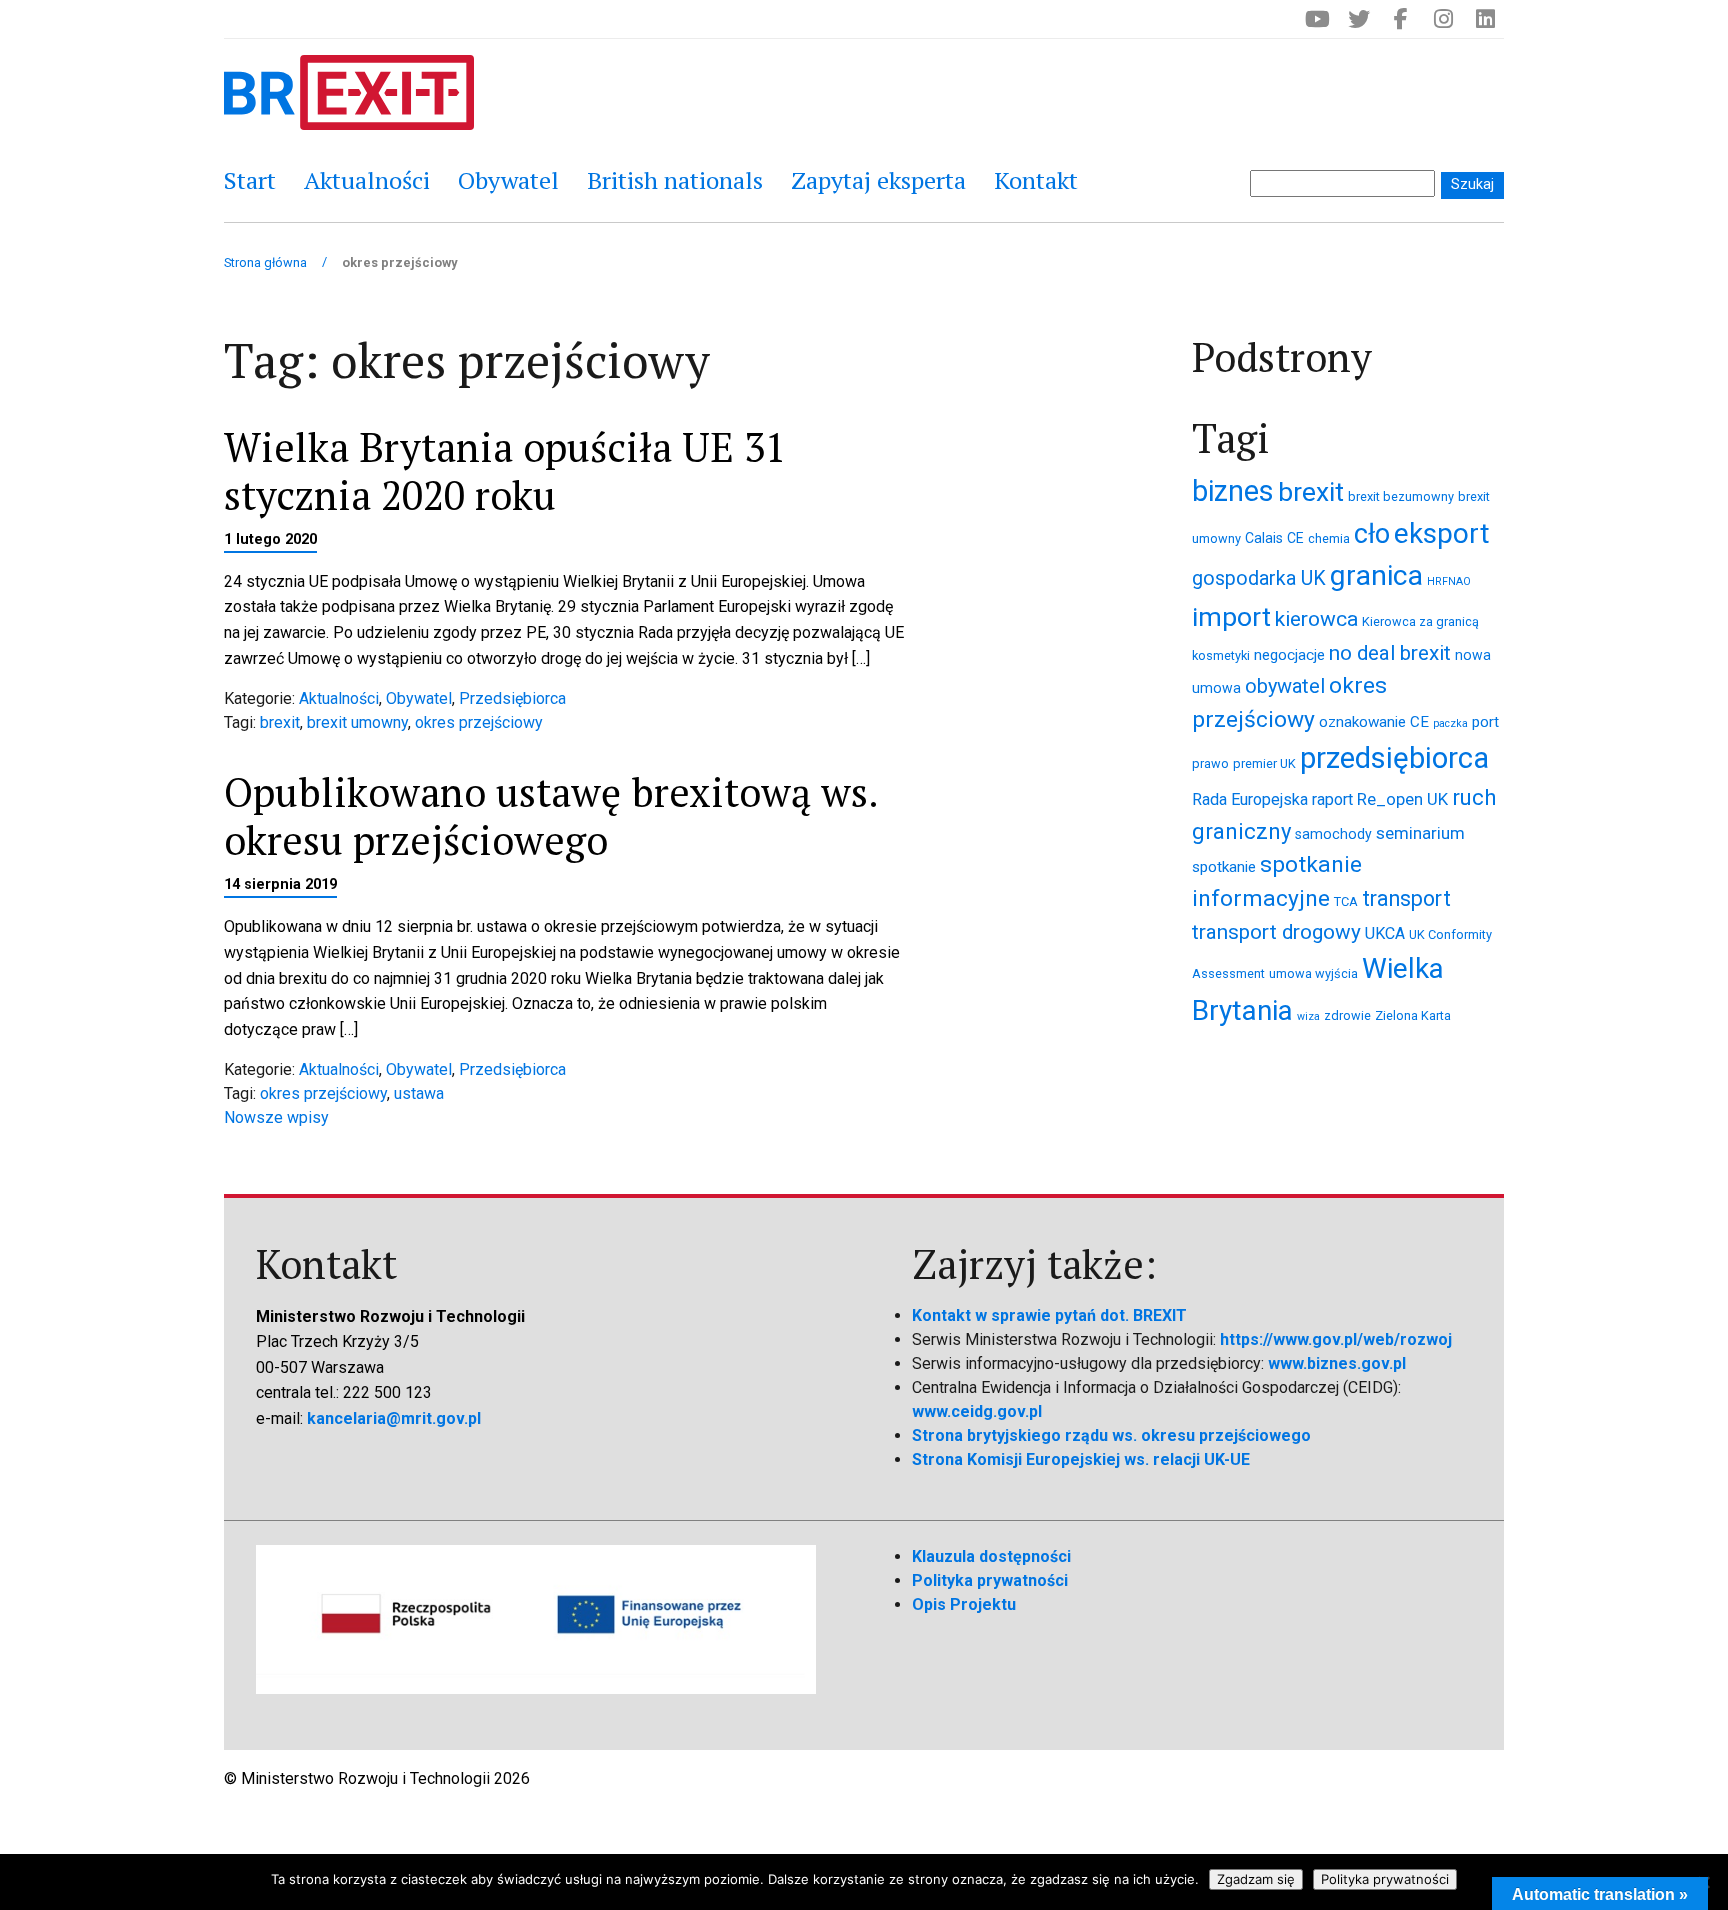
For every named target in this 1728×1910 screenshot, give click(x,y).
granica (1376, 575)
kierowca (1316, 618)
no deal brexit (1390, 653)
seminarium (1420, 833)
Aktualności (367, 180)
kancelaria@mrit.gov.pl (394, 1418)
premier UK (1264, 763)
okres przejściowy (479, 722)
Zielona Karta (1413, 1015)
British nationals (675, 180)
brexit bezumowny (1401, 496)
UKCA (1385, 933)
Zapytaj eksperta (878, 180)
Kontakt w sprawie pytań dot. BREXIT (1049, 1315)
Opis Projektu (964, 1604)
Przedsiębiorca (512, 698)
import (1231, 617)
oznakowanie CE (1374, 722)
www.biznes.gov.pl (1337, 1363)
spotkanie (1224, 867)
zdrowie (1347, 1015)
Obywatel (508, 180)
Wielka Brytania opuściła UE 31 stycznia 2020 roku (505, 470)
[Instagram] (1443, 19)
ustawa (419, 1093)
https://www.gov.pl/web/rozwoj (1336, 1339)
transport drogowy (1276, 932)
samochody (1333, 834)
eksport (1442, 533)
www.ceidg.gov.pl (977, 1411)
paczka (1450, 723)
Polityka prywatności (990, 1580)
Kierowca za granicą (1420, 621)
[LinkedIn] (1485, 19)
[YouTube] (1317, 19)
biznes (1233, 491)
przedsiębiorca (1394, 758)
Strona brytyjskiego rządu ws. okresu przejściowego (1111, 1435)
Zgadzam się (1256, 1879)
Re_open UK (1402, 799)
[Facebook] (1401, 19)
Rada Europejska (1250, 799)
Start (250, 180)
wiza (1308, 1016)
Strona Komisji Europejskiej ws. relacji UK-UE (1081, 1459)
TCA (1346, 901)
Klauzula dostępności (991, 1556)
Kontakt (1036, 180)
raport (1332, 799)
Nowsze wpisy (276, 1117)
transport (1406, 898)
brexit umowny (357, 722)
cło (1372, 534)
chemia (1329, 538)
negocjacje (1289, 655)
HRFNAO (1449, 581)
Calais (1264, 538)
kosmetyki (1221, 655)
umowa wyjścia (1313, 973)
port (1485, 722)
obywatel (1285, 686)
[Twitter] (1359, 19)
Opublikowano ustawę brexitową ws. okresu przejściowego (550, 815)
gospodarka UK (1259, 578)
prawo (1210, 763)
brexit (280, 722)
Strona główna (265, 262)
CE (1295, 538)
